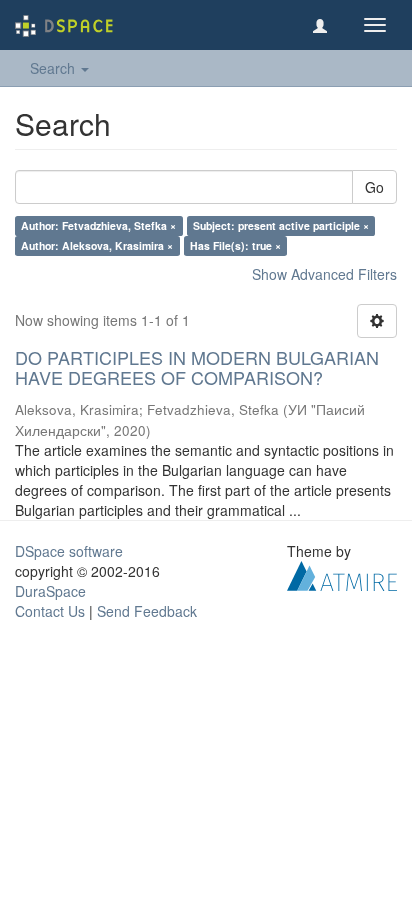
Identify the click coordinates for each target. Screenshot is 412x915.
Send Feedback (147, 611)
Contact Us (50, 611)
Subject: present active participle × (281, 225)
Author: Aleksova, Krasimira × (97, 245)
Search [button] (54, 68)
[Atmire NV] (342, 573)
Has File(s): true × (235, 245)
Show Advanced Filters (324, 274)
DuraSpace (50, 591)
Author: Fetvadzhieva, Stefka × (98, 225)
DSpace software (69, 551)
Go (374, 187)
